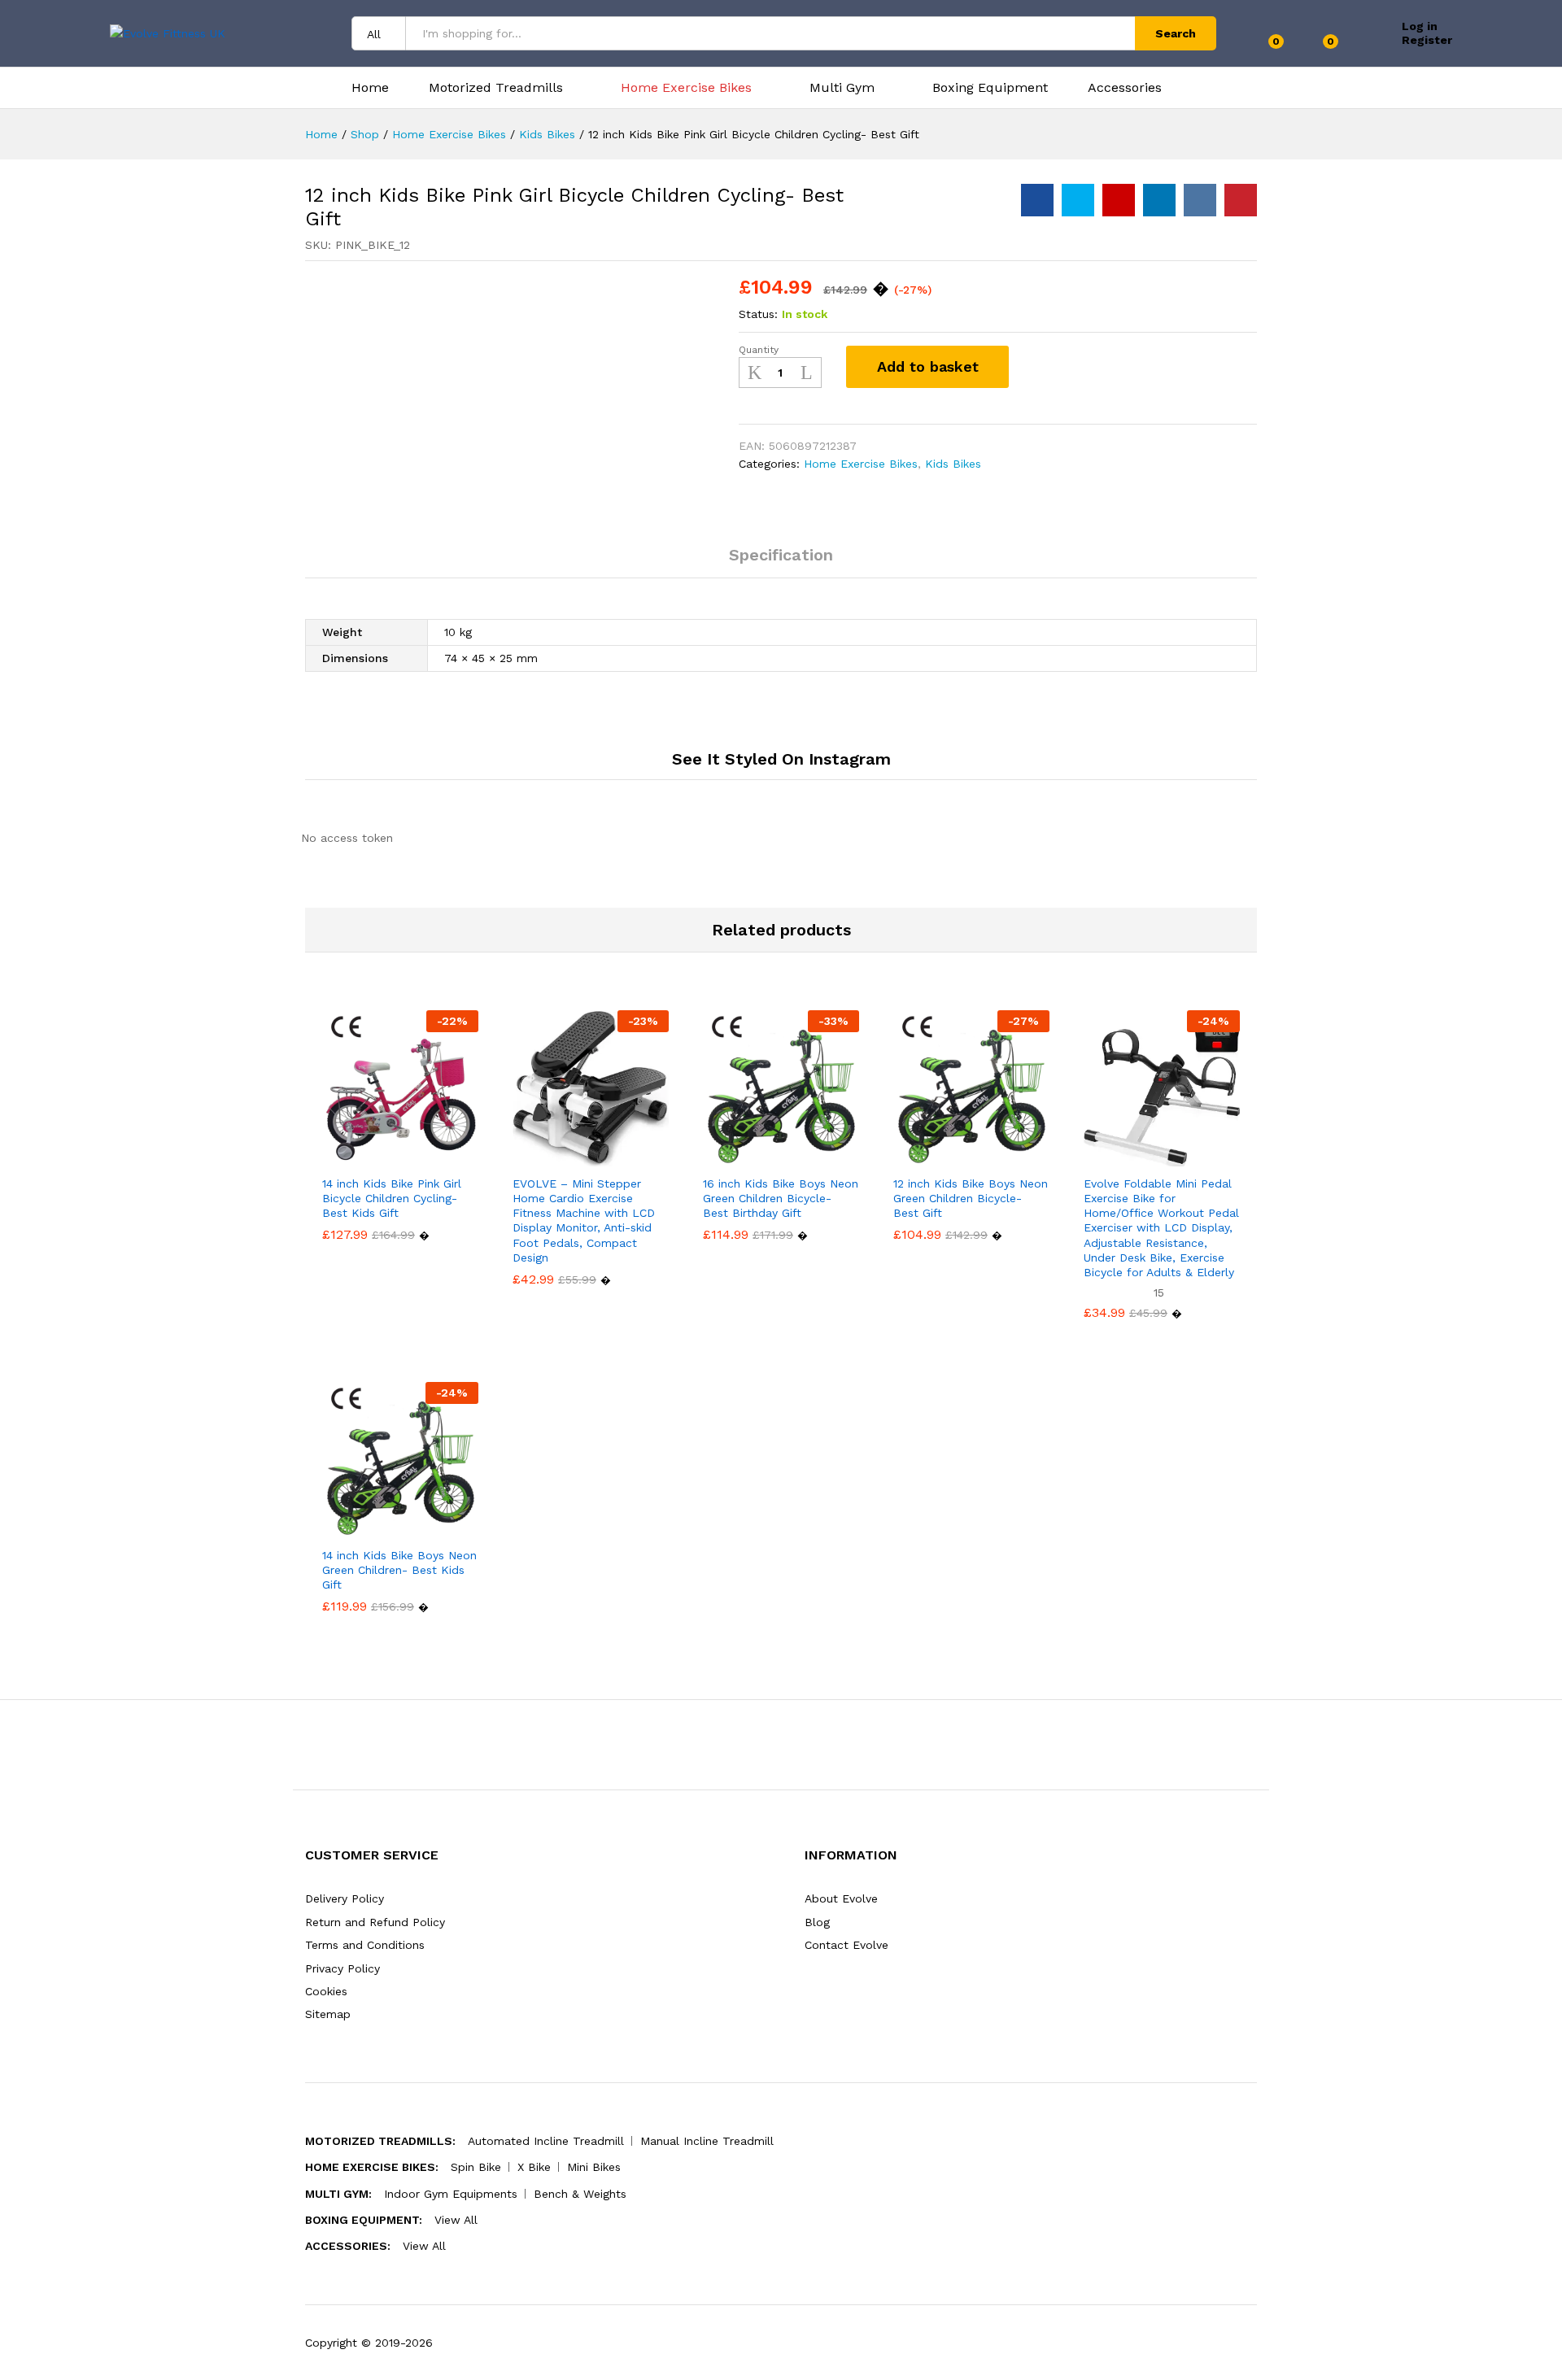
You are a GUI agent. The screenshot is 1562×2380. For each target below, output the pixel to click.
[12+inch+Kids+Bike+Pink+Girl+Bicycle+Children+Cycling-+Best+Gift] (1078, 200)
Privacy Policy (343, 1968)
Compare (1083, 367)
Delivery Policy (345, 1898)
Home (370, 88)
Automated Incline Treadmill (546, 2141)
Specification (781, 555)
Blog (817, 1922)
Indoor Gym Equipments (451, 2194)
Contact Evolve (846, 1945)
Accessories (1125, 88)
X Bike (534, 2167)
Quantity (759, 350)
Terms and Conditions (365, 1945)
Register (1427, 40)
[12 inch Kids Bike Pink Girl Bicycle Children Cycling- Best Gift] (1037, 200)
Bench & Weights (580, 2194)
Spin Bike (476, 2167)
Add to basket (928, 366)
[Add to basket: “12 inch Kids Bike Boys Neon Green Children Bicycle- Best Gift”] (915, 1157)
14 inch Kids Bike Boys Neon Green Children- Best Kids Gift (399, 1570)
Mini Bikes (594, 2167)
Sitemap (328, 2014)
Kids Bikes (953, 464)
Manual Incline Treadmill (707, 2141)
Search (1176, 33)
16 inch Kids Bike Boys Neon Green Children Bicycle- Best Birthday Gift (781, 1198)
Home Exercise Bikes (861, 464)
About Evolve (841, 1898)
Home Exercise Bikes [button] (686, 88)
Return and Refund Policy (375, 1922)
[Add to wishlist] (1039, 367)
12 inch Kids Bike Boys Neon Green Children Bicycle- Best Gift (971, 1198)
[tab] (781, 562)
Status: (758, 314)
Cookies (326, 1991)
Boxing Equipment (990, 88)
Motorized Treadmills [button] (496, 88)
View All (456, 2220)
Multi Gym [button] (842, 88)
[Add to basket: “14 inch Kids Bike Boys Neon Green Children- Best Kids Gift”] (344, 1528)
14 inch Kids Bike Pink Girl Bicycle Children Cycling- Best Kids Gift (392, 1198)
